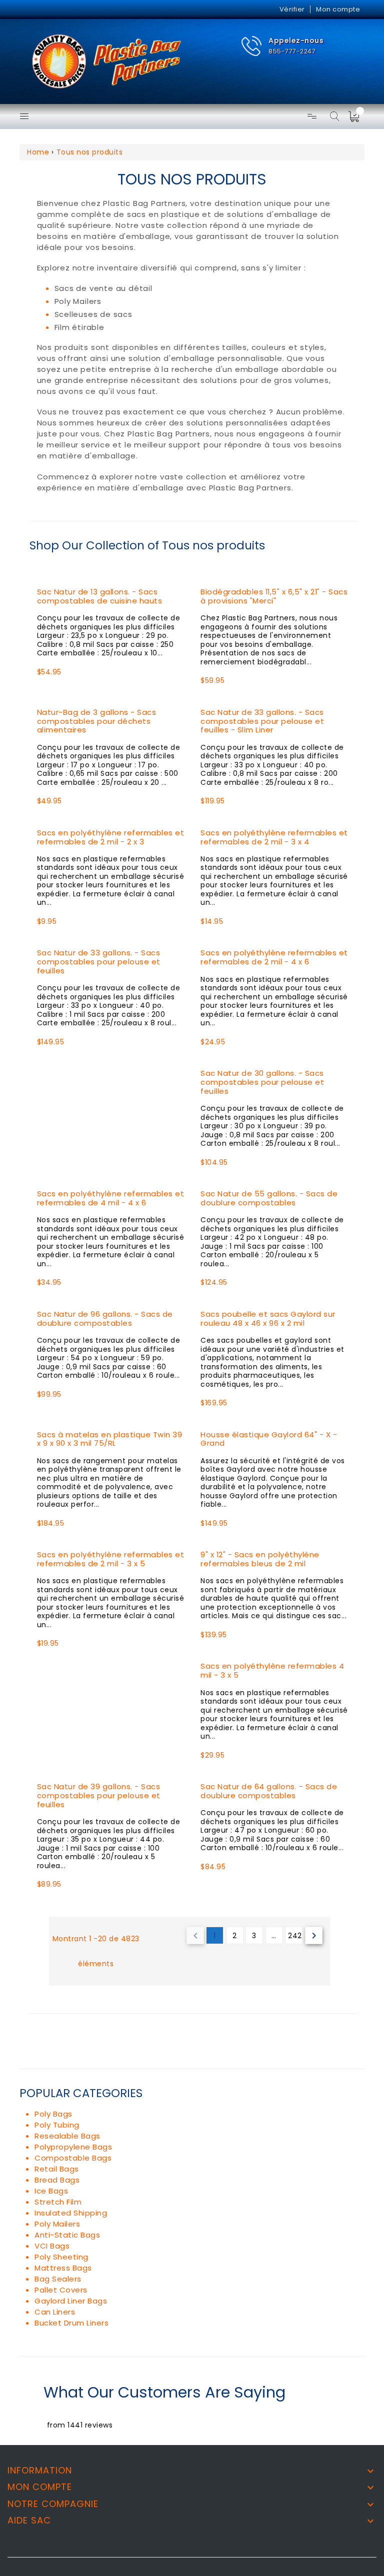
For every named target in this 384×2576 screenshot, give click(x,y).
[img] (357, 116)
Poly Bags (53, 2114)
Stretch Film (58, 2202)
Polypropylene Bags (73, 2147)
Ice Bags (51, 2191)
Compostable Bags (73, 2158)
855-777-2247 (292, 51)
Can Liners (55, 2312)
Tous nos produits (90, 152)
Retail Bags (57, 2169)
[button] (282, 46)
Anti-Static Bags (67, 2235)
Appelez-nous (296, 40)
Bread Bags (57, 2180)
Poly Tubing (57, 2125)
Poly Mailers (57, 2224)
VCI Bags (52, 2246)
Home (38, 152)
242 (295, 1936)
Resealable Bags (67, 2136)
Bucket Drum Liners (71, 2323)
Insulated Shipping (71, 2213)
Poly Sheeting (61, 2257)
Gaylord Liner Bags (71, 2301)
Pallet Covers (61, 2290)
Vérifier (292, 9)
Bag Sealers (58, 2279)
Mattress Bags (63, 2268)
